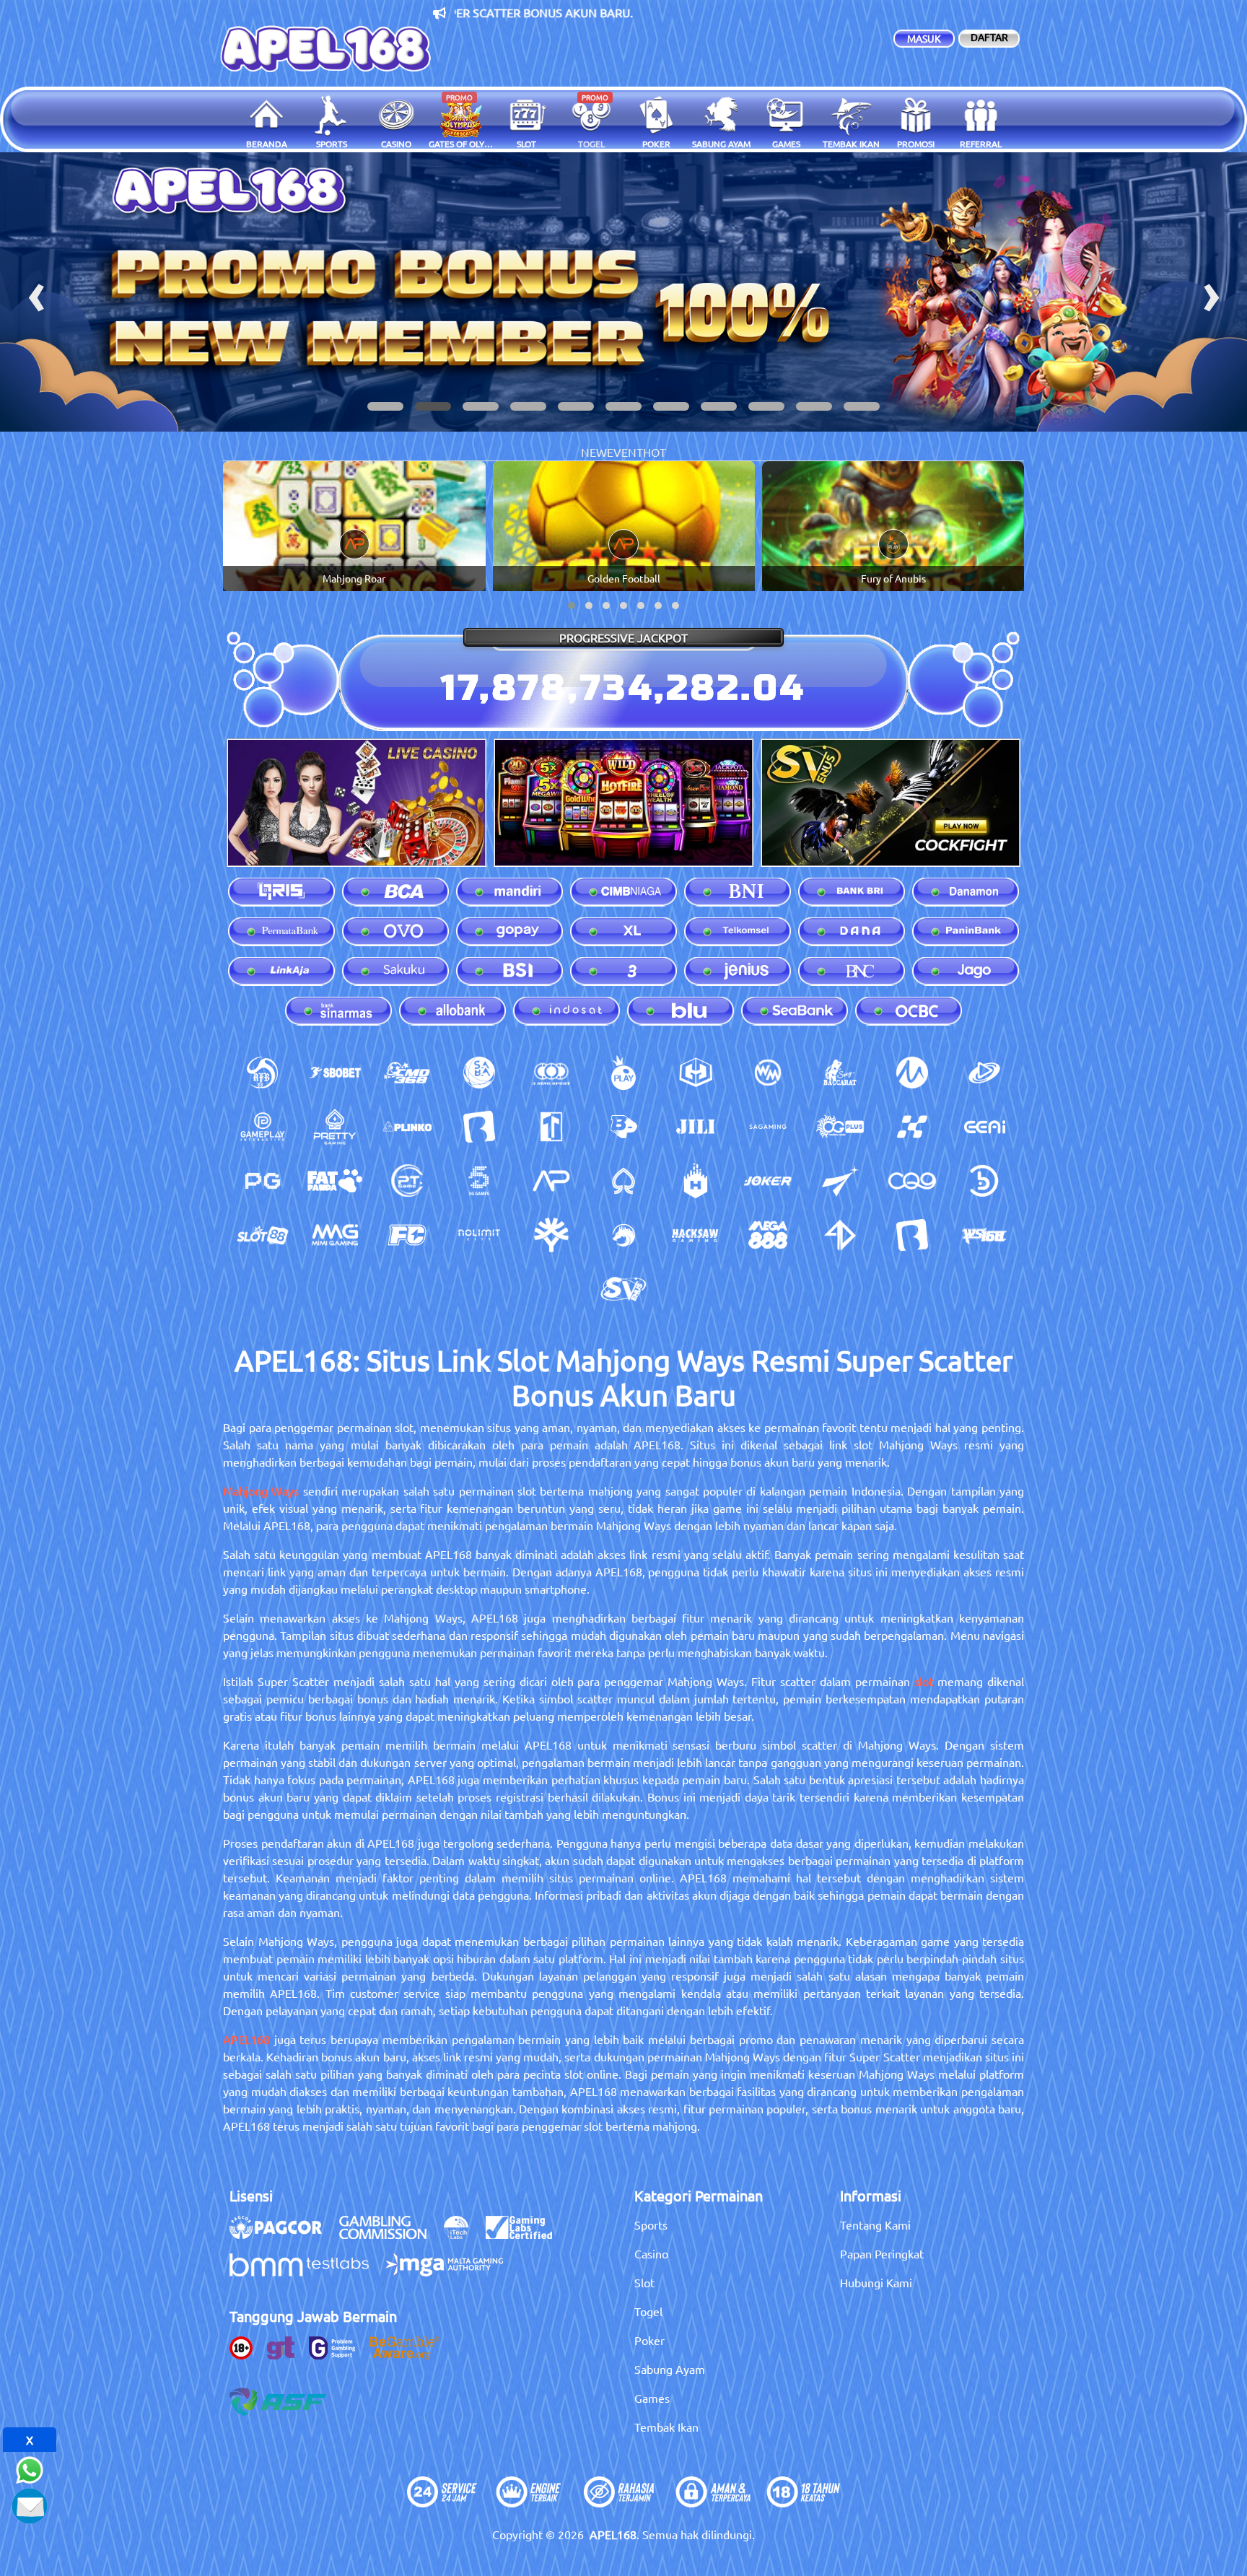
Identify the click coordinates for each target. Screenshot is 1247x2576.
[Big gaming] (479, 1127)
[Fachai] (407, 1235)
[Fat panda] (335, 1181)
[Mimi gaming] (335, 1235)
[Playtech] (984, 1073)
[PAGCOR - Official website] (283, 2235)
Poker (649, 2340)
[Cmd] (407, 1073)
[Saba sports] (479, 1073)
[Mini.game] (407, 1127)
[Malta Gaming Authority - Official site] (452, 2272)
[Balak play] (912, 1235)
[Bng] (984, 1181)
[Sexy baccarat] (840, 1073)
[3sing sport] (551, 1073)
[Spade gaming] (623, 1181)
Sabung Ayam (670, 2369)
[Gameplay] (263, 1127)
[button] (385, 406)
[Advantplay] (551, 1181)
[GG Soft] (696, 1073)
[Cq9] (912, 1181)
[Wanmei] (768, 1073)
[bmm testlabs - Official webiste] (306, 2272)
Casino (651, 2253)
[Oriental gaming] (840, 1127)
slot (924, 1681)
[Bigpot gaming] (623, 1127)
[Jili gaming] (696, 1127)
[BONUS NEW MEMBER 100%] (623, 292)
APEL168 (246, 2039)
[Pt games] (407, 1181)
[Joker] (768, 1181)
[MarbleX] (912, 1127)
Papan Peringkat (882, 2253)
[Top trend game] (551, 1127)
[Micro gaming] (912, 1073)
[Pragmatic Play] (623, 1073)
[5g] (479, 1181)
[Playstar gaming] (840, 1181)
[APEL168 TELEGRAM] (30, 2504)
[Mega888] (768, 1235)
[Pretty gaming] (335, 1127)
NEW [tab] (594, 452)
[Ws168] (984, 1235)
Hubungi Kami (876, 2282)
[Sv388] (623, 1289)
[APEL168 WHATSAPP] (30, 2468)
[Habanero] (696, 1181)
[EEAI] (984, 1127)
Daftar (989, 37)
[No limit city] (479, 1235)
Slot (644, 2282)
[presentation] (36, 292)
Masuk (924, 38)
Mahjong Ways (261, 1490)
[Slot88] (263, 1235)
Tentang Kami (875, 2224)
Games (652, 2398)
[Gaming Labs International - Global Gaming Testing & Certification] (526, 2235)
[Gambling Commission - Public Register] (390, 2235)
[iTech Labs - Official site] (463, 2235)
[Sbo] (335, 1073)
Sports (651, 2224)
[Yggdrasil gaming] (551, 1235)
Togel (648, 2311)
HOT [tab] (655, 452)
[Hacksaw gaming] (696, 1235)
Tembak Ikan (666, 2427)
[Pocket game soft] (263, 1181)
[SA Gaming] (768, 1127)
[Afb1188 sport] (263, 1073)
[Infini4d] (840, 1235)
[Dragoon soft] (623, 1235)
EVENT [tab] (625, 452)
